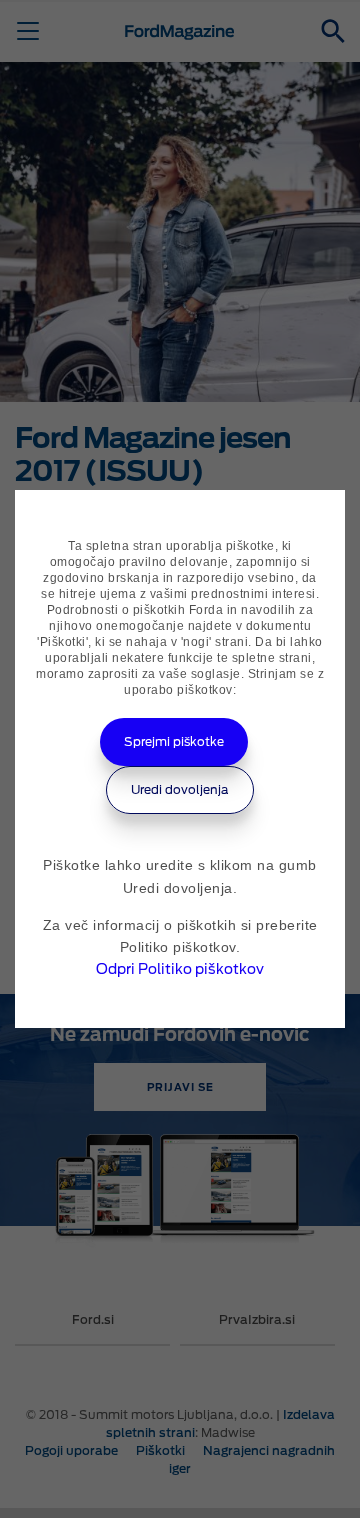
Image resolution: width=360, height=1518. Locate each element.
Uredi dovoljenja (180, 789)
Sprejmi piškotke (174, 741)
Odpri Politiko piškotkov (180, 969)
